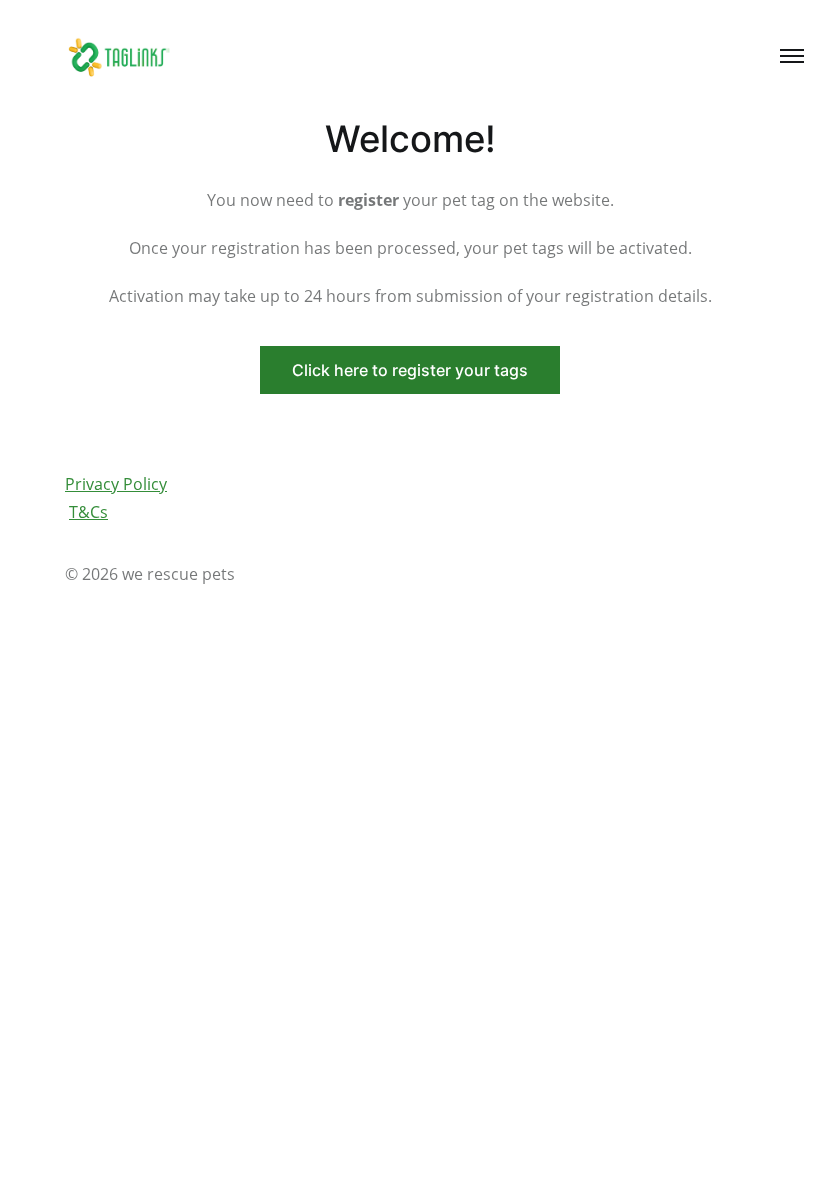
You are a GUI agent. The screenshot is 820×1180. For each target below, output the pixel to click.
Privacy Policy (116, 484)
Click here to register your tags (410, 370)
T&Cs (88, 512)
